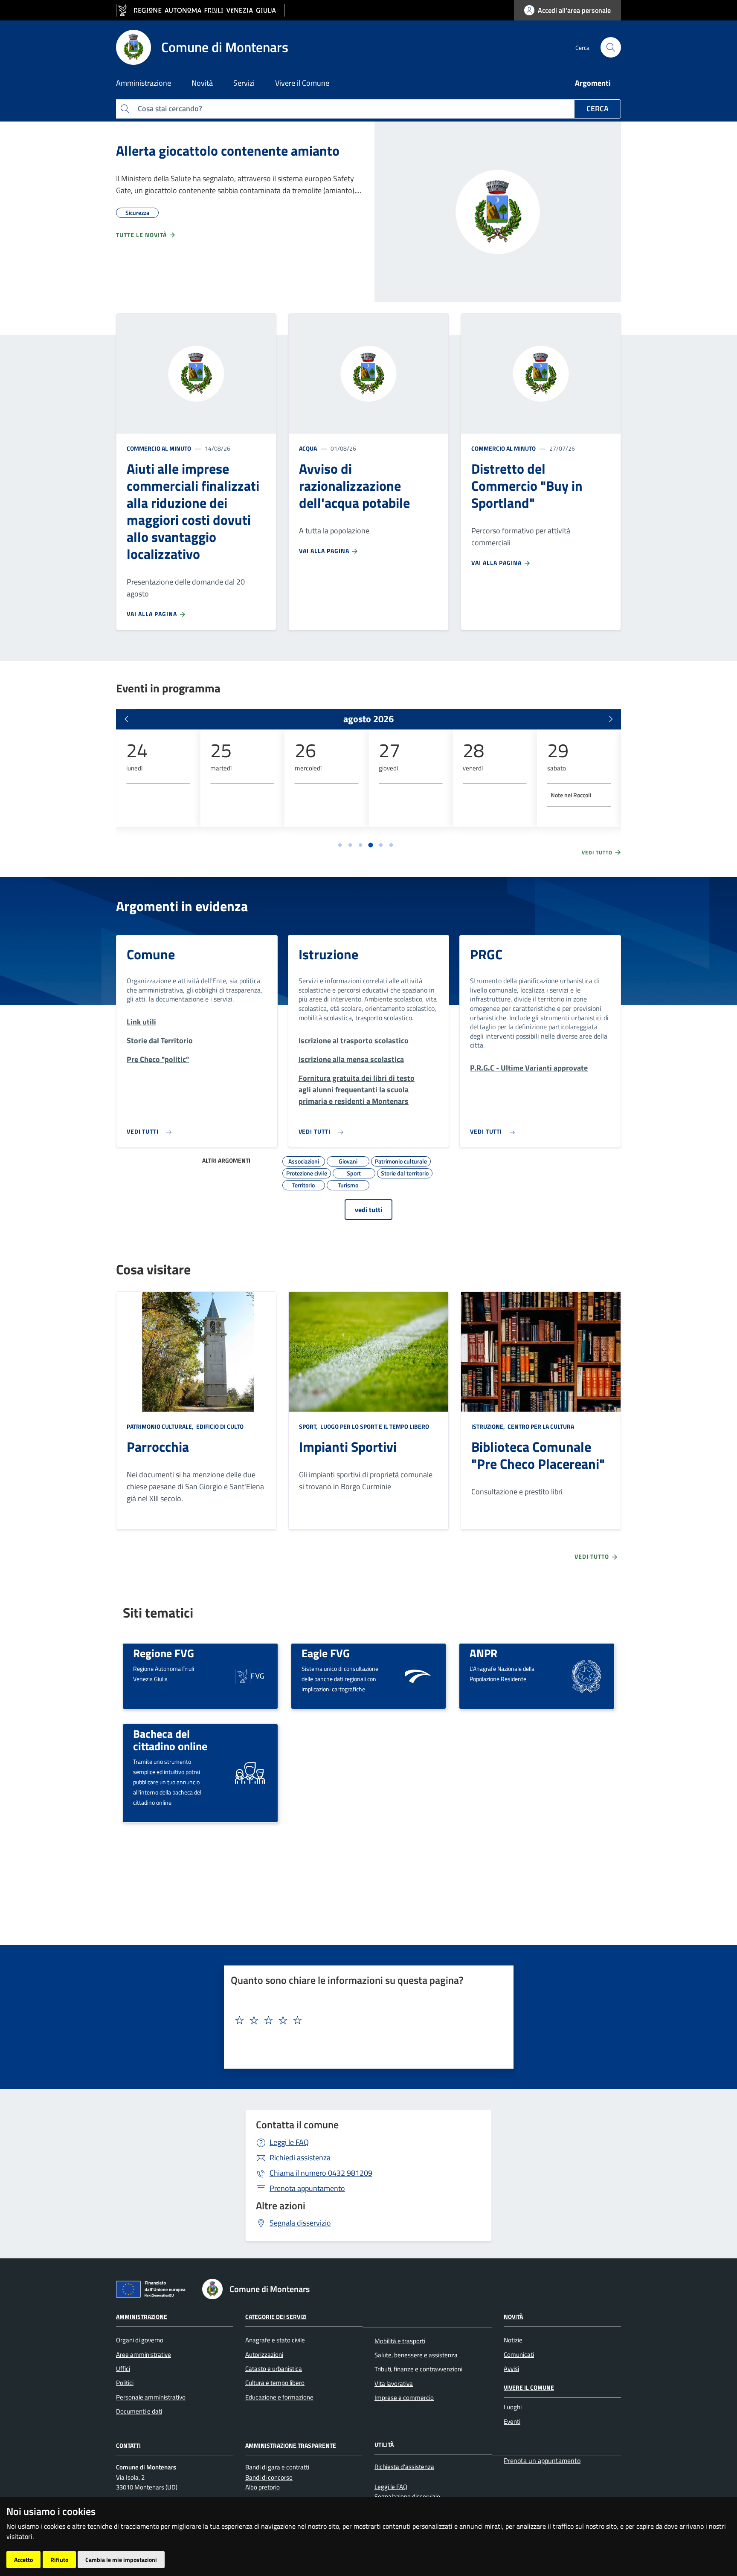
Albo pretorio (263, 2487)
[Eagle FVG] (418, 1675)
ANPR (483, 1653)
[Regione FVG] (250, 1675)
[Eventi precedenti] (126, 719)
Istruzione (328, 954)
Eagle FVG (326, 1653)
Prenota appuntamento (307, 2188)
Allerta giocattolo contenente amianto (228, 151)
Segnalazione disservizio (407, 2496)
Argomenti (593, 83)
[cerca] (611, 47)
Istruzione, (489, 1426)
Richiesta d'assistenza (404, 2467)
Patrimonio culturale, (161, 1426)
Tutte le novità (142, 235)
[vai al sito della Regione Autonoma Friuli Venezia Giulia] (200, 10)
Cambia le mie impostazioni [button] (121, 2560)
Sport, (309, 1426)
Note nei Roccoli (571, 795)
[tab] (340, 845)
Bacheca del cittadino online (170, 1740)
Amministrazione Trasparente (291, 2445)
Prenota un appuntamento (542, 2460)
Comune (151, 954)
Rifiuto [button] (59, 2560)
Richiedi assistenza (300, 2158)
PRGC (486, 954)
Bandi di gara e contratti (277, 2467)
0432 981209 (321, 2173)
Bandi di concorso (269, 2477)
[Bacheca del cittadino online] (250, 1772)
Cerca (598, 109)
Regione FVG (164, 1653)
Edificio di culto (219, 1426)
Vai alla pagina (153, 614)
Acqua (308, 448)
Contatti (128, 2445)
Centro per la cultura (540, 1426)
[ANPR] (586, 1675)
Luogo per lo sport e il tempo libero (374, 1426)
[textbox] (366, 2020)
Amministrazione (142, 2316)
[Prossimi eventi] (611, 719)
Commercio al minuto (159, 448)
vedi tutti (368, 1210)
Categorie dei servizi (276, 2316)
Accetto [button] (23, 2560)
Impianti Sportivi (348, 1447)
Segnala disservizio (300, 2223)
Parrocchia (158, 1447)
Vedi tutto (598, 853)
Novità (513, 2316)
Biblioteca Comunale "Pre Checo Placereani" (538, 1455)
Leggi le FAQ (289, 2142)
